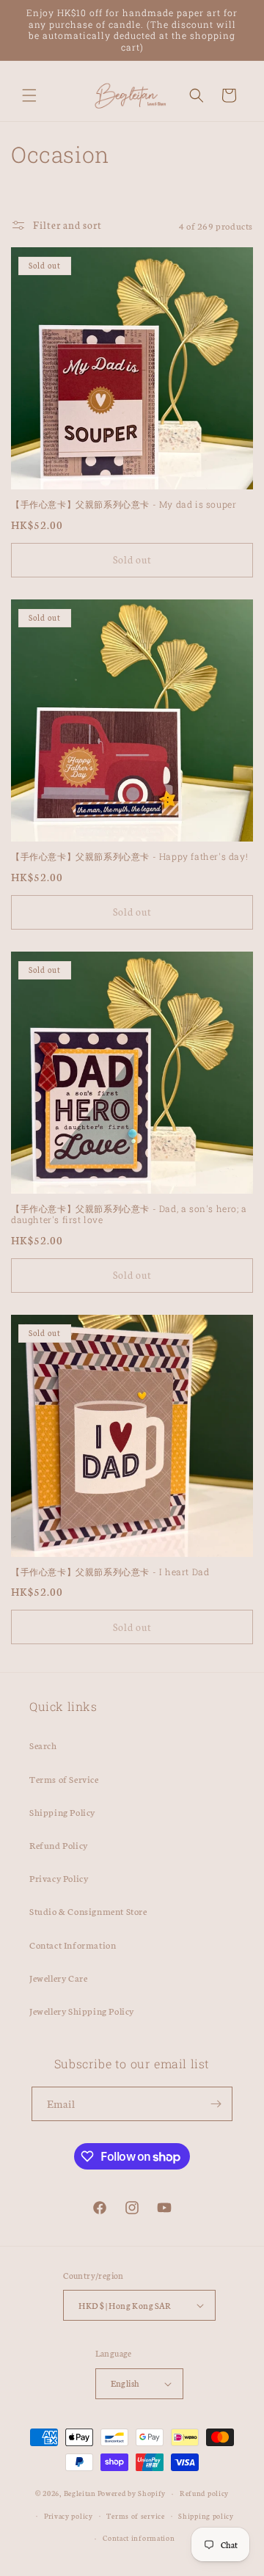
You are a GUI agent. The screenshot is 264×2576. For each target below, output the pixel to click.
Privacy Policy (59, 1878)
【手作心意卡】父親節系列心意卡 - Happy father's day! (129, 857)
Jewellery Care (58, 1978)
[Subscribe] (216, 2104)
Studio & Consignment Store (88, 1911)
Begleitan (80, 2493)
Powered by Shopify (132, 2493)
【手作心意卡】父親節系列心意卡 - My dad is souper (124, 504)
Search (43, 1745)
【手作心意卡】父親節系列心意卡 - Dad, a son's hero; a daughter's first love (129, 1215)
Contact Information (73, 1945)
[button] (29, 95)
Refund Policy (59, 1845)
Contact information (139, 2538)
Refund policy (204, 2493)
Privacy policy (69, 2516)
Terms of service (135, 2516)
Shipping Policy (62, 1812)
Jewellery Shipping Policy (82, 2011)
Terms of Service (64, 1779)
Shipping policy (206, 2516)
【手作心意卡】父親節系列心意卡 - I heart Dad (110, 1572)
